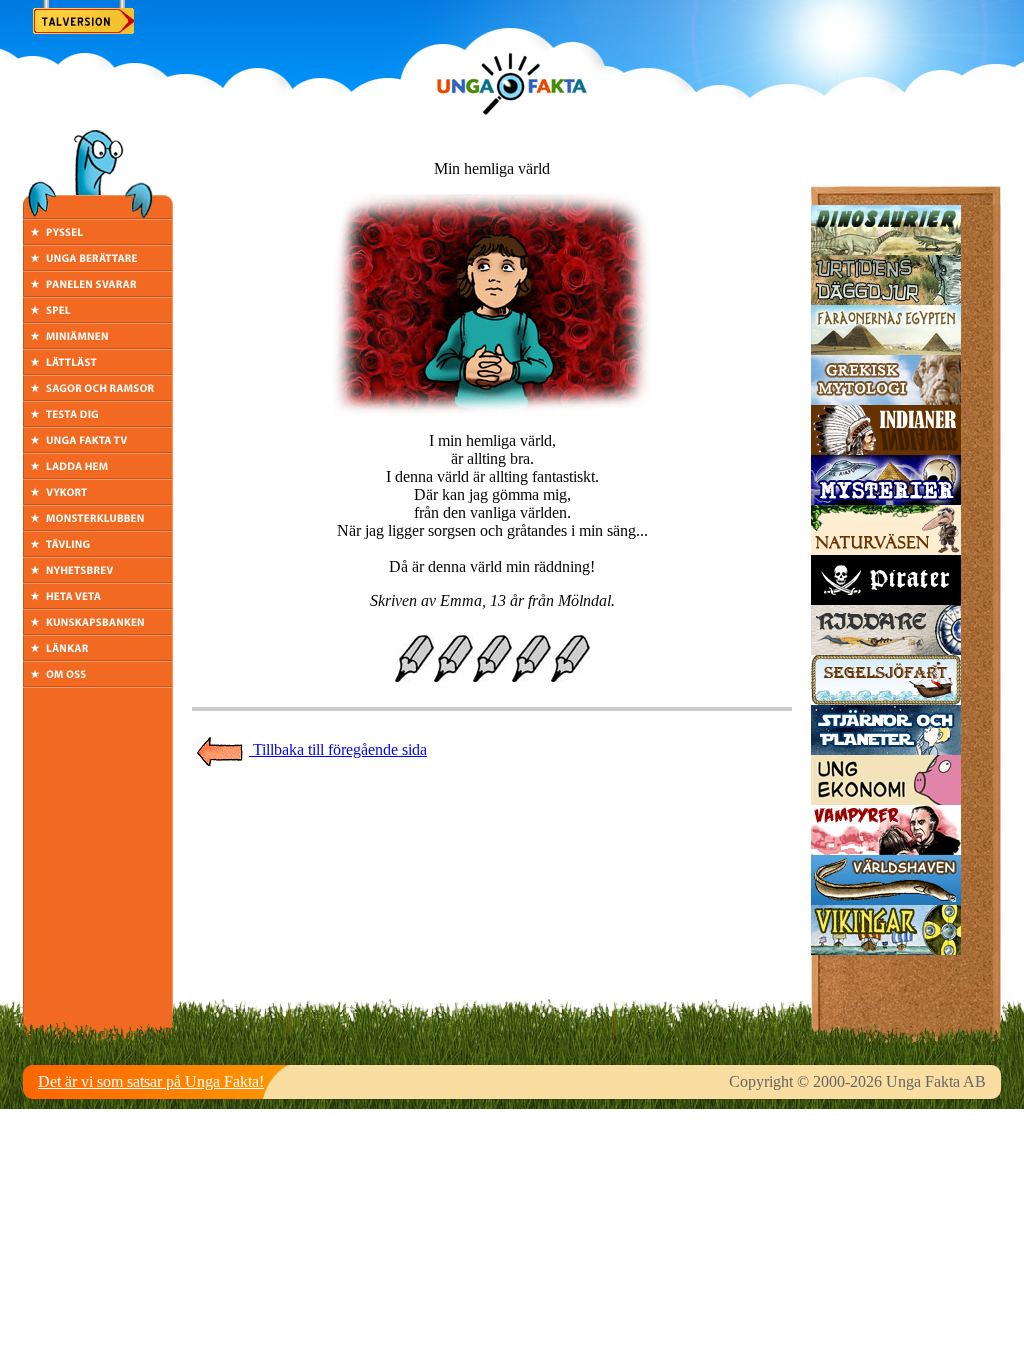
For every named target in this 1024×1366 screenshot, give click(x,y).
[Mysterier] (886, 499)
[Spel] (98, 317)
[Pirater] (886, 599)
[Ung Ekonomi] (886, 799)
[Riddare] (886, 649)
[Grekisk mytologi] (886, 399)
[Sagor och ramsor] (98, 395)
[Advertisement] (492, 812)
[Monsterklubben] (98, 525)
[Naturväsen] (886, 549)
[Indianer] (886, 449)
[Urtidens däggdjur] (886, 299)
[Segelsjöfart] (886, 699)
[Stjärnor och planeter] (886, 749)
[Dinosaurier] (886, 249)
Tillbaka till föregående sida (338, 749)
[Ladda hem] (98, 473)
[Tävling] (98, 551)
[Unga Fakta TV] (98, 447)
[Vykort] (98, 499)
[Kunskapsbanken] (98, 629)
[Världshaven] (886, 899)
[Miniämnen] (98, 343)
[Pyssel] (98, 239)
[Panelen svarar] (98, 291)
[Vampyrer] (886, 849)
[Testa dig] (98, 421)
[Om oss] (98, 681)
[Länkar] (98, 655)
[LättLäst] (98, 369)
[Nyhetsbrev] (98, 577)
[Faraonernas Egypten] (886, 349)
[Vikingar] (886, 949)
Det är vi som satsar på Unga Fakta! (151, 1081)
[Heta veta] (98, 603)
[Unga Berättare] (98, 265)
